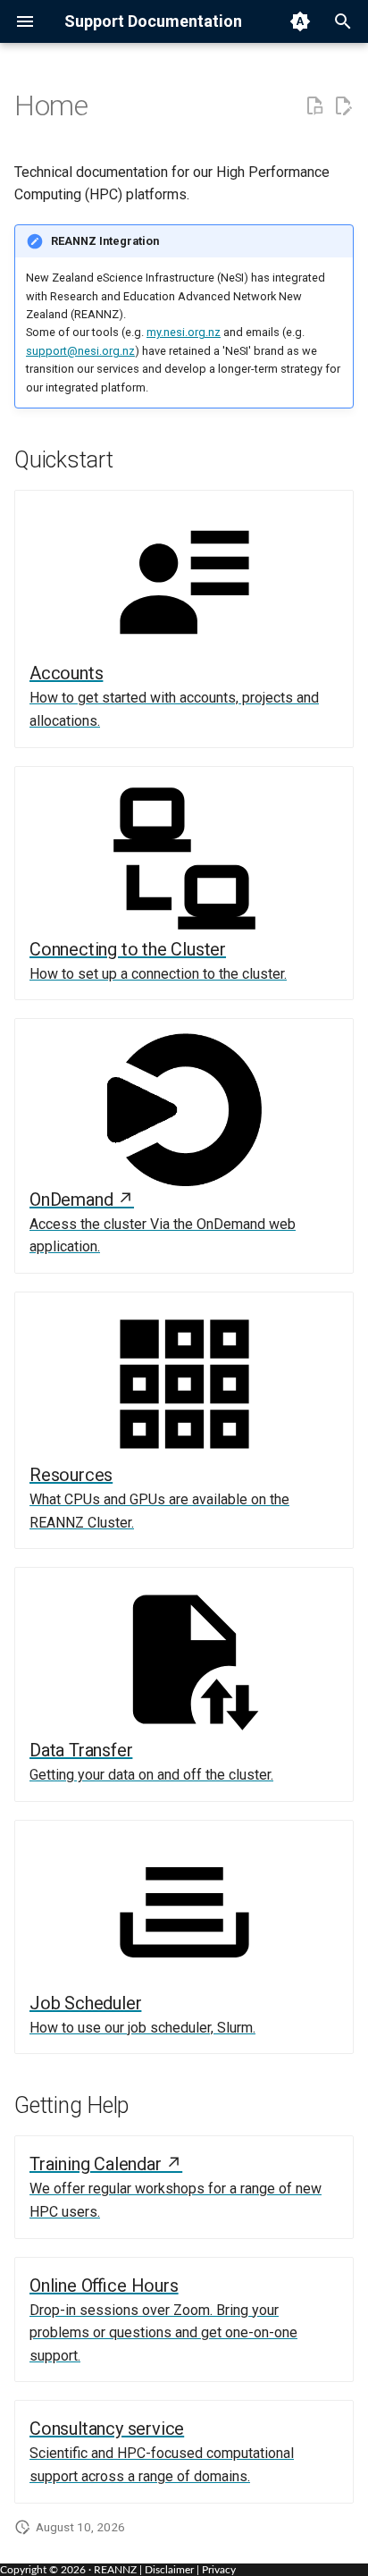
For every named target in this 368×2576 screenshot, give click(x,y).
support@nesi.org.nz (80, 351)
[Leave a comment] (314, 106)
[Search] (343, 21)
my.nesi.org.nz (184, 332)
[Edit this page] (343, 106)
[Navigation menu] (25, 21)
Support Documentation (153, 21)
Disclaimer (169, 2570)
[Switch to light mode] (300, 21)
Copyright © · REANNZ (68, 2570)
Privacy (219, 2570)
